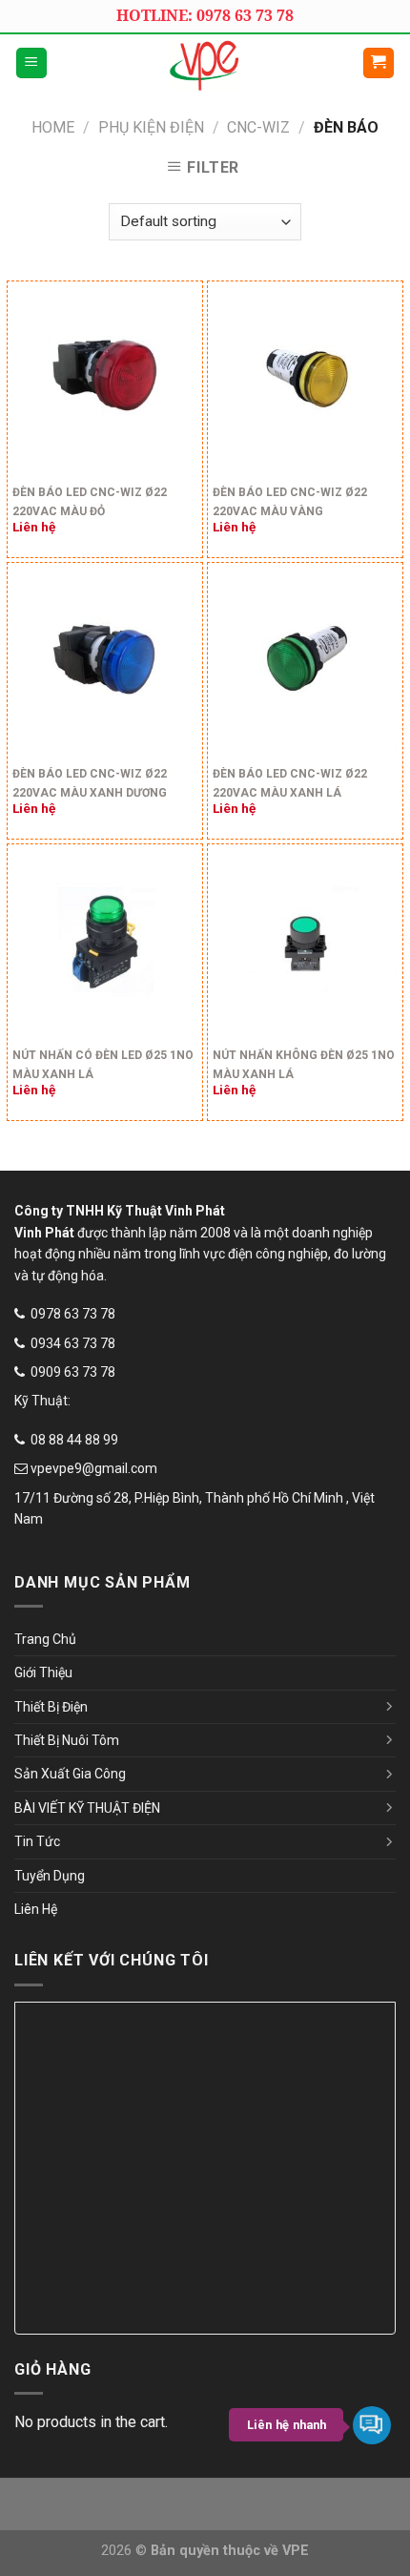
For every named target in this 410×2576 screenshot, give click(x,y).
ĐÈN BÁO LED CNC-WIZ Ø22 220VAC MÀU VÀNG (290, 502)
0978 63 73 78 (73, 1314)
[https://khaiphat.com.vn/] (205, 63)
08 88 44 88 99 (74, 1440)
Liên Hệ (36, 1909)
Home (53, 127)
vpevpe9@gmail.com (94, 1468)
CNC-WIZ (258, 127)
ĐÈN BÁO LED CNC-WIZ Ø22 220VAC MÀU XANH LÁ (290, 783)
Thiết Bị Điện (51, 1707)
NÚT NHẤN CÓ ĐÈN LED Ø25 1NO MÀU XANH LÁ (103, 1065)
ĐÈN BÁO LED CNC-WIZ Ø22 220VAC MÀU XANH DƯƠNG (90, 783)
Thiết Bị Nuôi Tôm (67, 1740)
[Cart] (379, 63)
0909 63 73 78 (73, 1372)
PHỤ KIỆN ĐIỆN (151, 127)
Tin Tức (37, 1841)
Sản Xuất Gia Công (70, 1774)
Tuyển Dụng (50, 1876)
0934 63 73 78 (73, 1343)
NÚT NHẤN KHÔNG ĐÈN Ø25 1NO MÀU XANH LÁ (304, 1065)
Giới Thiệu (43, 1672)
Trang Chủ (45, 1639)
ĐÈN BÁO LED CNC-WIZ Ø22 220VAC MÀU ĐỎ (90, 502)
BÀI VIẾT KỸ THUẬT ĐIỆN (87, 1808)
